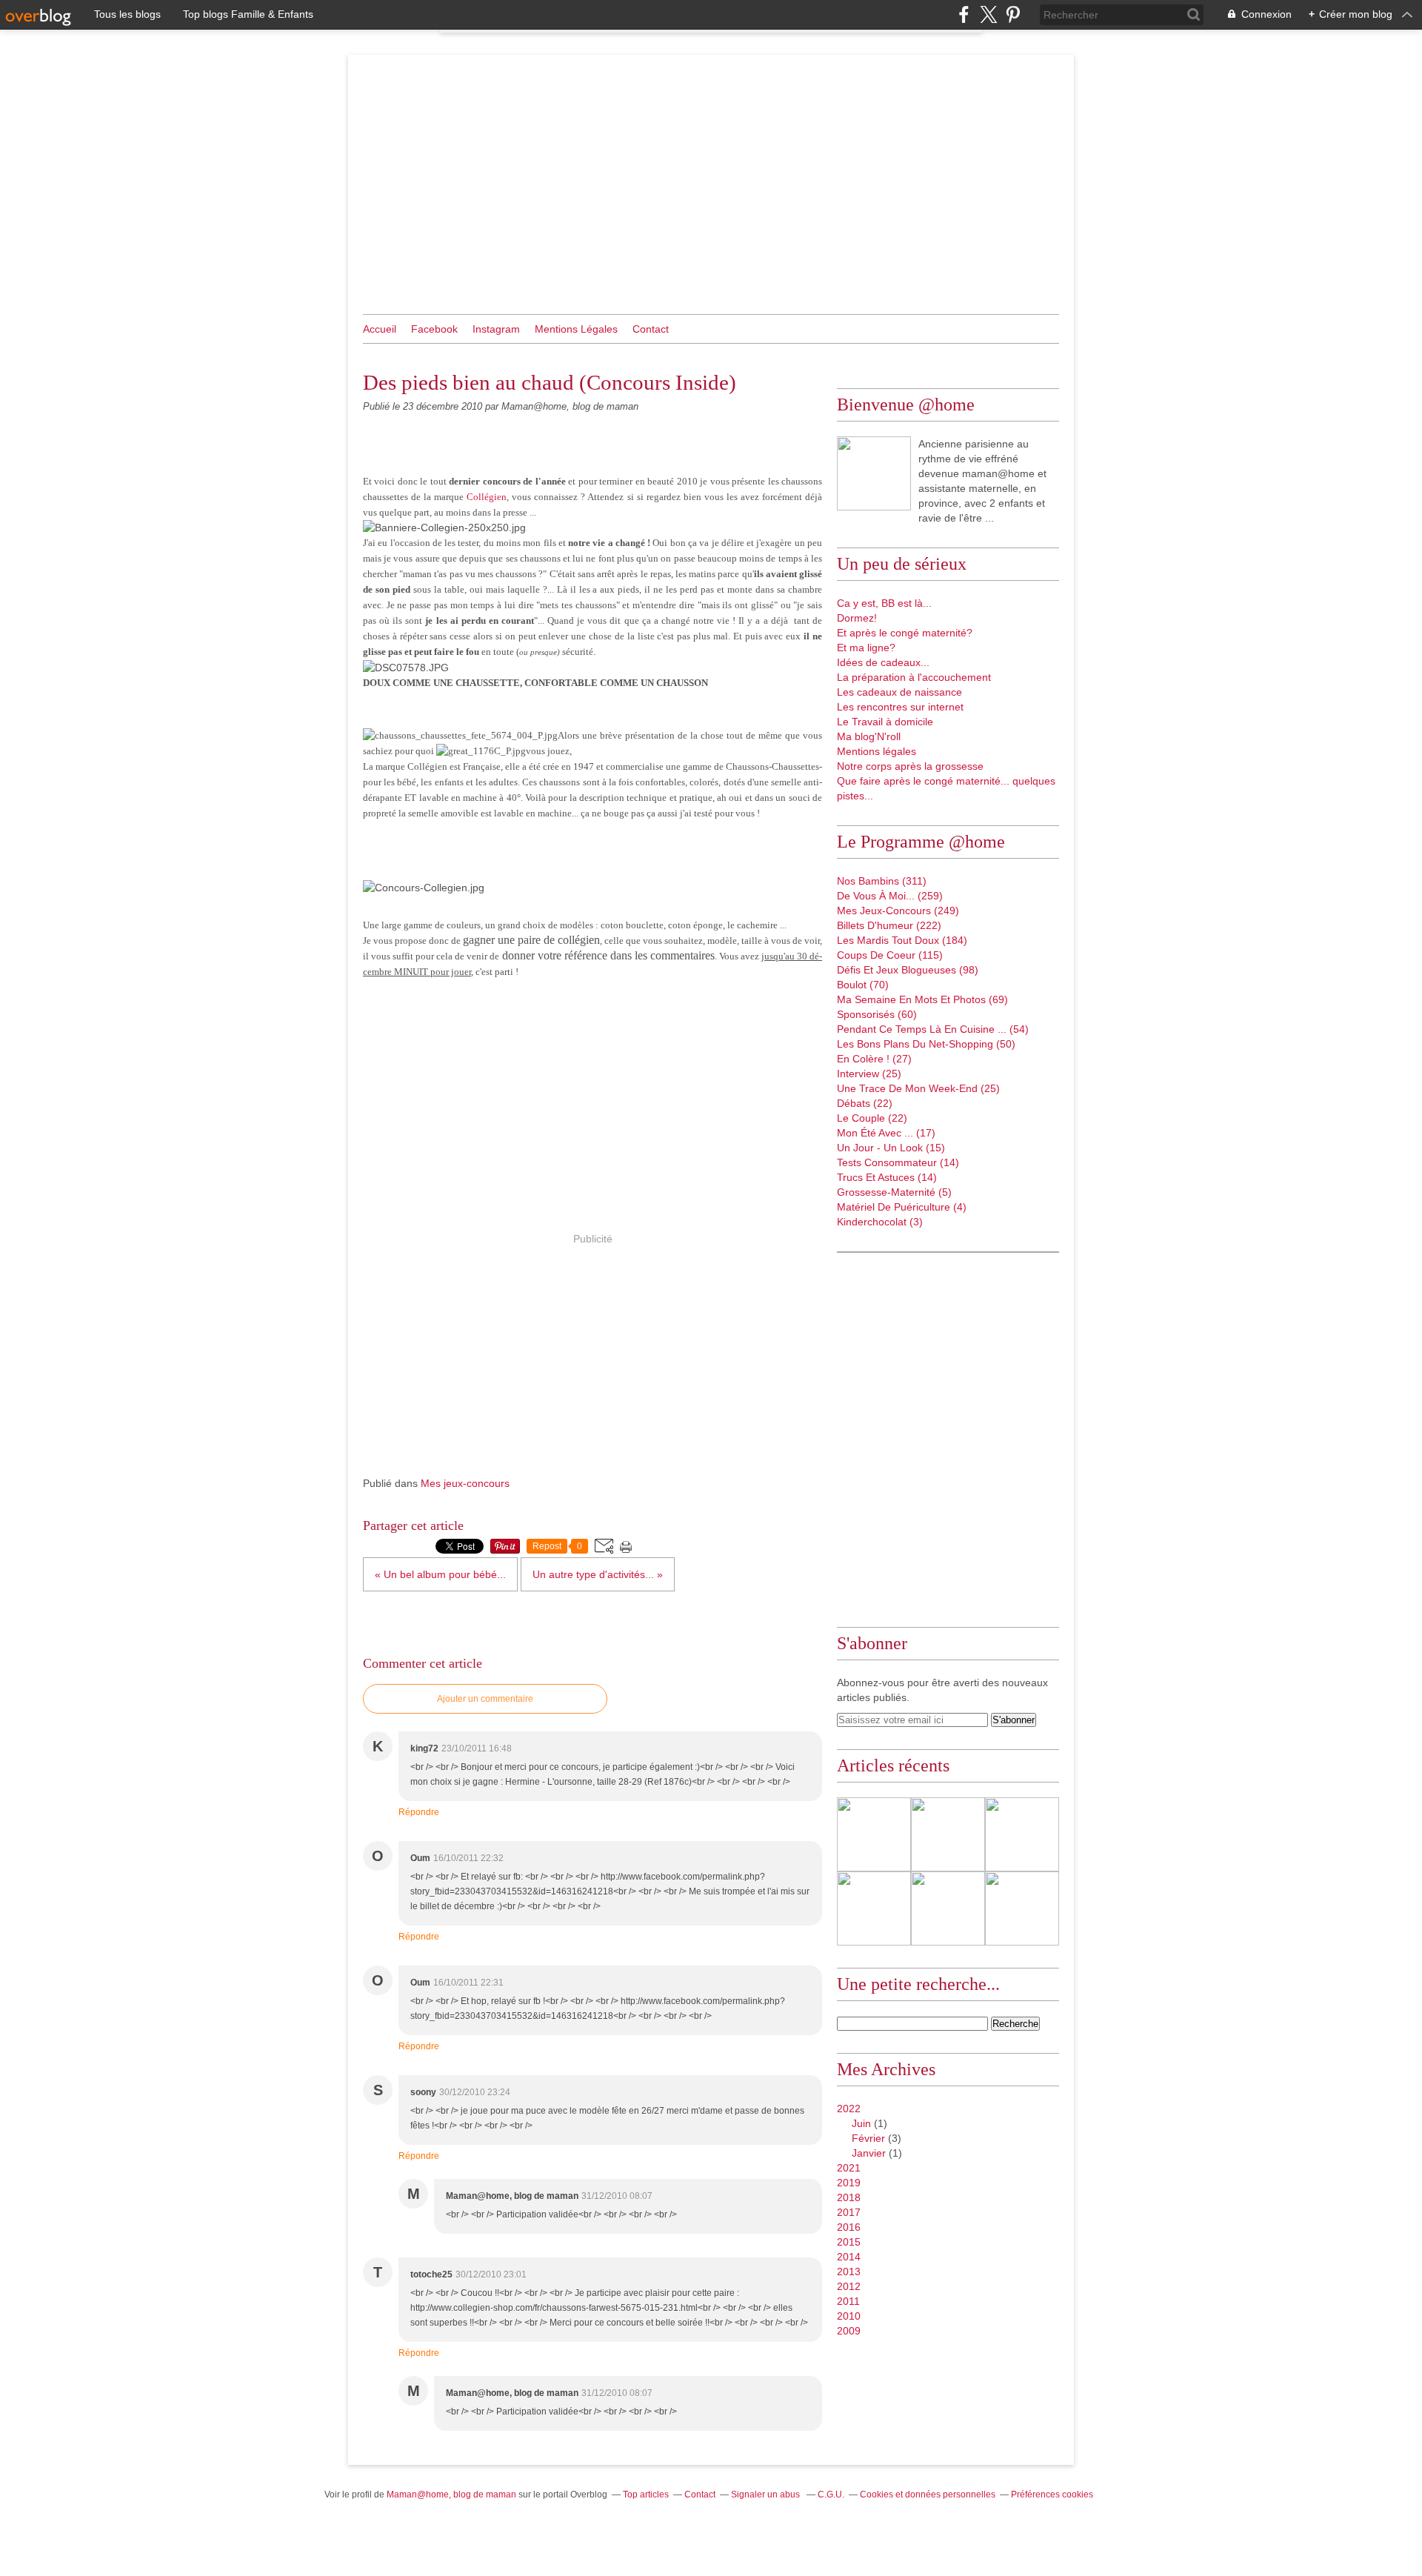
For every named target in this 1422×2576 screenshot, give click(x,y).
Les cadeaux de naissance (899, 692)
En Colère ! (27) (874, 1059)
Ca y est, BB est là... (884, 603)
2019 (849, 2183)
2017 (849, 2212)
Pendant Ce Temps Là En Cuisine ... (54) (933, 1029)
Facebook (434, 329)
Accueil (380, 329)
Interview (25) (869, 1074)
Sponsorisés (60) (877, 1014)
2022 (849, 2109)
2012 (849, 2286)
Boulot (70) (863, 985)
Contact (651, 329)
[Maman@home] (874, 473)
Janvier (869, 2153)
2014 (849, 2257)
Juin (861, 2123)
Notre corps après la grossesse (910, 766)
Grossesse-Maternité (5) (894, 1192)
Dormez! (857, 618)
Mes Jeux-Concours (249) (898, 911)
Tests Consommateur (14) (898, 1162)
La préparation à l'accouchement (914, 677)
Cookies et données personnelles (928, 2495)
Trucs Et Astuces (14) (887, 1177)
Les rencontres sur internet (900, 707)
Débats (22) (865, 1103)
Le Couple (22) (872, 1118)
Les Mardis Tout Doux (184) (902, 940)
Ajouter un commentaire (485, 1699)
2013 (849, 2272)
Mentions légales (877, 751)
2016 (849, 2227)
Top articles (646, 2495)
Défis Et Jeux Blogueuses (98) (908, 970)
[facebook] (964, 14)
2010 (849, 2316)
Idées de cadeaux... (883, 662)
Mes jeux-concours (465, 1483)
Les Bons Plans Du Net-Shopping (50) (926, 1044)
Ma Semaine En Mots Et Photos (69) (922, 999)
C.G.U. (831, 2495)
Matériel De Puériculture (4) (902, 1207)
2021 (849, 2168)
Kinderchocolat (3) (880, 1222)
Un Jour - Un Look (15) (891, 1148)
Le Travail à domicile (885, 722)
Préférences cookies (1052, 2495)
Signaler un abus (767, 2495)
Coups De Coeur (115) (890, 955)
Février (868, 2138)
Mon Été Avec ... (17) (886, 1133)
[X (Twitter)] (988, 14)
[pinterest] (1013, 14)
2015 (849, 2242)
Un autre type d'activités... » (598, 1574)
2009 (849, 2331)
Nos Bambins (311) (882, 881)
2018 (849, 2197)
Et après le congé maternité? (905, 633)
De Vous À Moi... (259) (890, 896)
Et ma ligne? (866, 648)
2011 (848, 2301)
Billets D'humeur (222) (889, 925)
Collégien (487, 497)
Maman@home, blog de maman (451, 2495)
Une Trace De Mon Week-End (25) (918, 1088)
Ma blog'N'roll (869, 736)
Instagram (496, 329)
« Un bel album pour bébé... (440, 1574)
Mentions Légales (576, 329)
